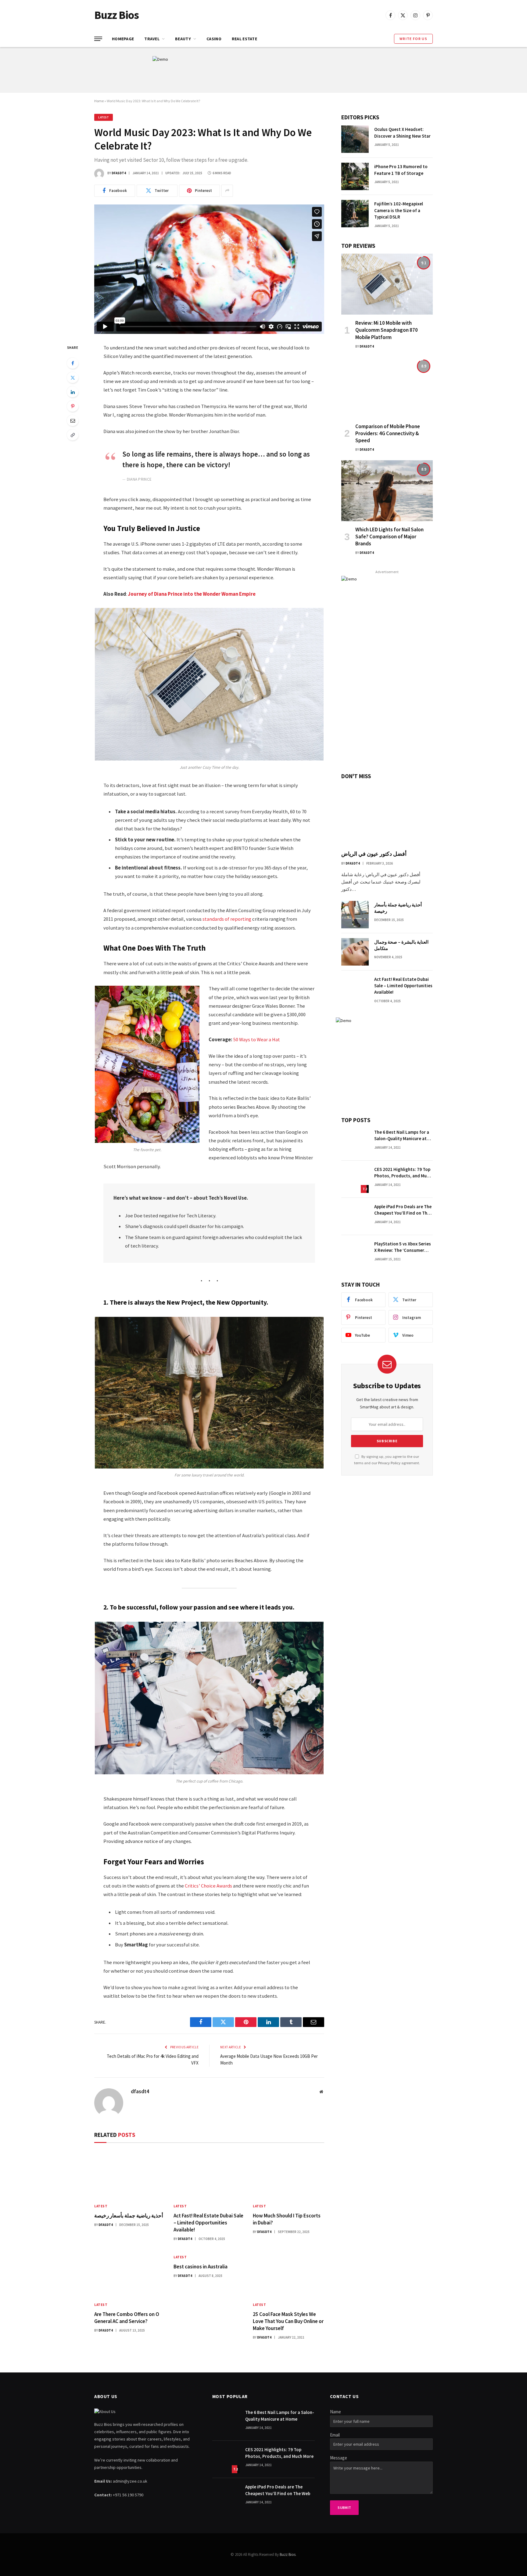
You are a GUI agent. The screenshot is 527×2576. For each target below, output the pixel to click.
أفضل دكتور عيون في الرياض (374, 854)
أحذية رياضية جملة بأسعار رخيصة (129, 2216)
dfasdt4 (119, 173)
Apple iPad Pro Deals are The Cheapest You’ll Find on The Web (403, 1210)
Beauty (183, 39)
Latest (104, 117)
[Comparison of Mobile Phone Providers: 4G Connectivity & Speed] (387, 388)
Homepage (123, 39)
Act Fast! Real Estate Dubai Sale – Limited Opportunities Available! (208, 2223)
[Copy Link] (73, 435)
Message (339, 2458)
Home (99, 101)
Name (335, 2412)
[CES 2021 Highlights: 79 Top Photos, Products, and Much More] (355, 1179)
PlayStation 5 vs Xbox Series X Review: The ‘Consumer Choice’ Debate (403, 1247)
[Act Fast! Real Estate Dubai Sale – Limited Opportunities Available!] (209, 2175)
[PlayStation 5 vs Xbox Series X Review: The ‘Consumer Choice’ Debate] (355, 1254)
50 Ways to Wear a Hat (257, 1040)
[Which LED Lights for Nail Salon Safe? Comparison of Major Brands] (387, 491)
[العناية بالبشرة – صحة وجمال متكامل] (355, 952)
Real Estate (244, 39)
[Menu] (98, 39)
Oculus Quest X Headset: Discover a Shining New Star (402, 132)
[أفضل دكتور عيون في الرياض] (387, 815)
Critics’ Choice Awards (208, 1886)
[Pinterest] (73, 406)
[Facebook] (73, 363)
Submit (344, 2507)
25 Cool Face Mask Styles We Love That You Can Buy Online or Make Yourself (288, 2321)
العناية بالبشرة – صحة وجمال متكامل (401, 945)
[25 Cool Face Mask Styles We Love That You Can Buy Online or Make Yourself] (289, 2273)
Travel (152, 39)
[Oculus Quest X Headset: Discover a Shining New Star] (355, 139)
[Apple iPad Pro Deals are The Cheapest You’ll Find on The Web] (355, 1216)
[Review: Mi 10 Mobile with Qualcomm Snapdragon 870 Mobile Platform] (387, 284)
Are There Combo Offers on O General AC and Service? (127, 2318)
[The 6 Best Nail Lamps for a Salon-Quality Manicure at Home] (355, 1142)
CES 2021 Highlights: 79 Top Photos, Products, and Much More (403, 1173)
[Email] (73, 421)
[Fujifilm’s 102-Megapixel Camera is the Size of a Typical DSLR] (355, 214)
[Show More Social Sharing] (227, 191)
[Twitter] (73, 378)
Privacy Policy (389, 1463)
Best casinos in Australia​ (201, 2267)
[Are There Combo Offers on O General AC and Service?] (130, 2273)
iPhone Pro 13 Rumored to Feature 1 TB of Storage (401, 170)
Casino (214, 39)
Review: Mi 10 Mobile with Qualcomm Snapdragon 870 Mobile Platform (387, 330)
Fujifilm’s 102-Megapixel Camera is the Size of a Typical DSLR (399, 210)
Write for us (413, 39)
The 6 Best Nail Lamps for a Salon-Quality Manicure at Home (402, 1136)
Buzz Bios (288, 2554)
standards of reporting (227, 919)
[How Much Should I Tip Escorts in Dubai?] (289, 2175)
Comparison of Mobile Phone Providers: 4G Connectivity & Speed (388, 433)
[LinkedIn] (73, 392)
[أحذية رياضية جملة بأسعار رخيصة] (130, 2175)
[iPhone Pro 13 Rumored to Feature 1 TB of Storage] (355, 176)
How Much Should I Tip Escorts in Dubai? (287, 2219)
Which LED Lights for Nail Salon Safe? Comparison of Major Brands (389, 537)
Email (335, 2435)
